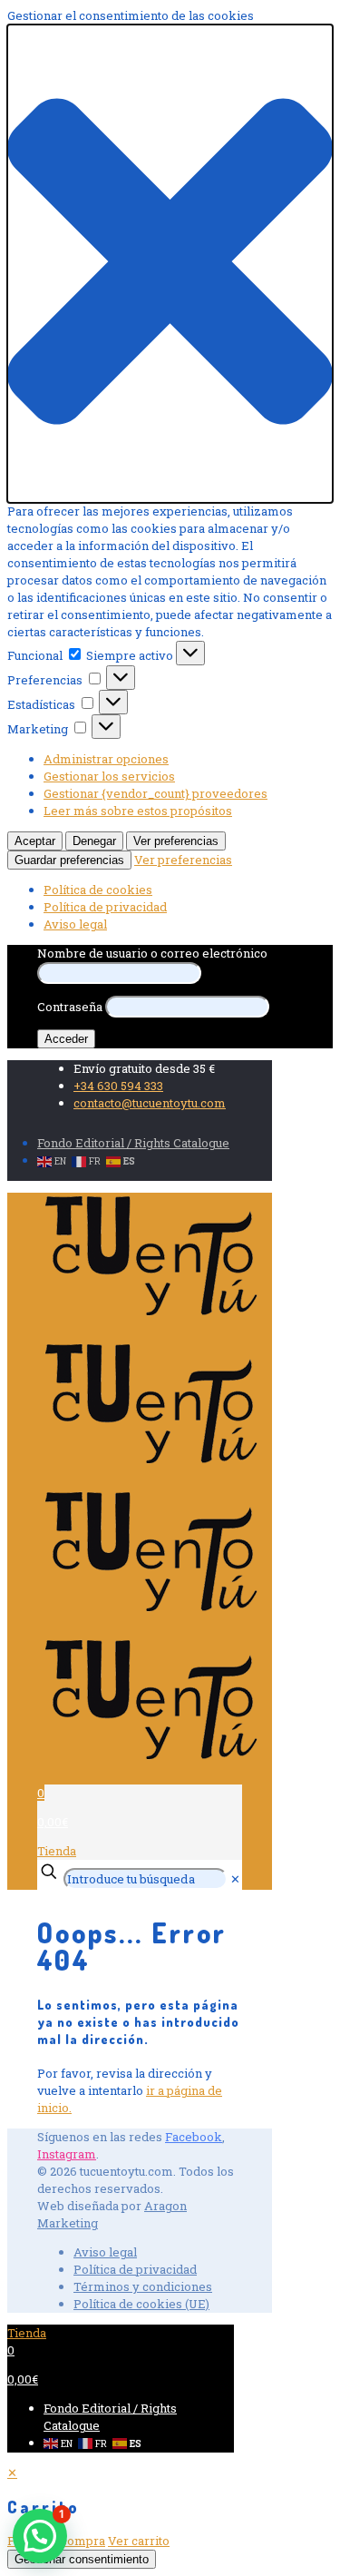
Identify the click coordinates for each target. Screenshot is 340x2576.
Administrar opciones (106, 759)
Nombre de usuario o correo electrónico (152, 953)
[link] (235, 1879)
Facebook (194, 2137)
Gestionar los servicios (109, 776)
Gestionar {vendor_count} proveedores (155, 793)
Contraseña (70, 1007)
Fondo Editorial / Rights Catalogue (133, 1143)
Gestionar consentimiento (82, 2559)
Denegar (94, 841)
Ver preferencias (176, 841)
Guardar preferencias (69, 860)
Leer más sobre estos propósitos (138, 811)
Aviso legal (75, 924)
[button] (170, 264)
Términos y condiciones (143, 2286)
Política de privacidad (105, 907)
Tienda (57, 1851)
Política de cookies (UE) (141, 2304)
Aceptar (35, 841)
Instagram (67, 2154)
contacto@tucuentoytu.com (150, 1103)
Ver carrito (139, 2541)
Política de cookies (98, 890)
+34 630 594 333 (118, 1086)
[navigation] (170, 2507)
